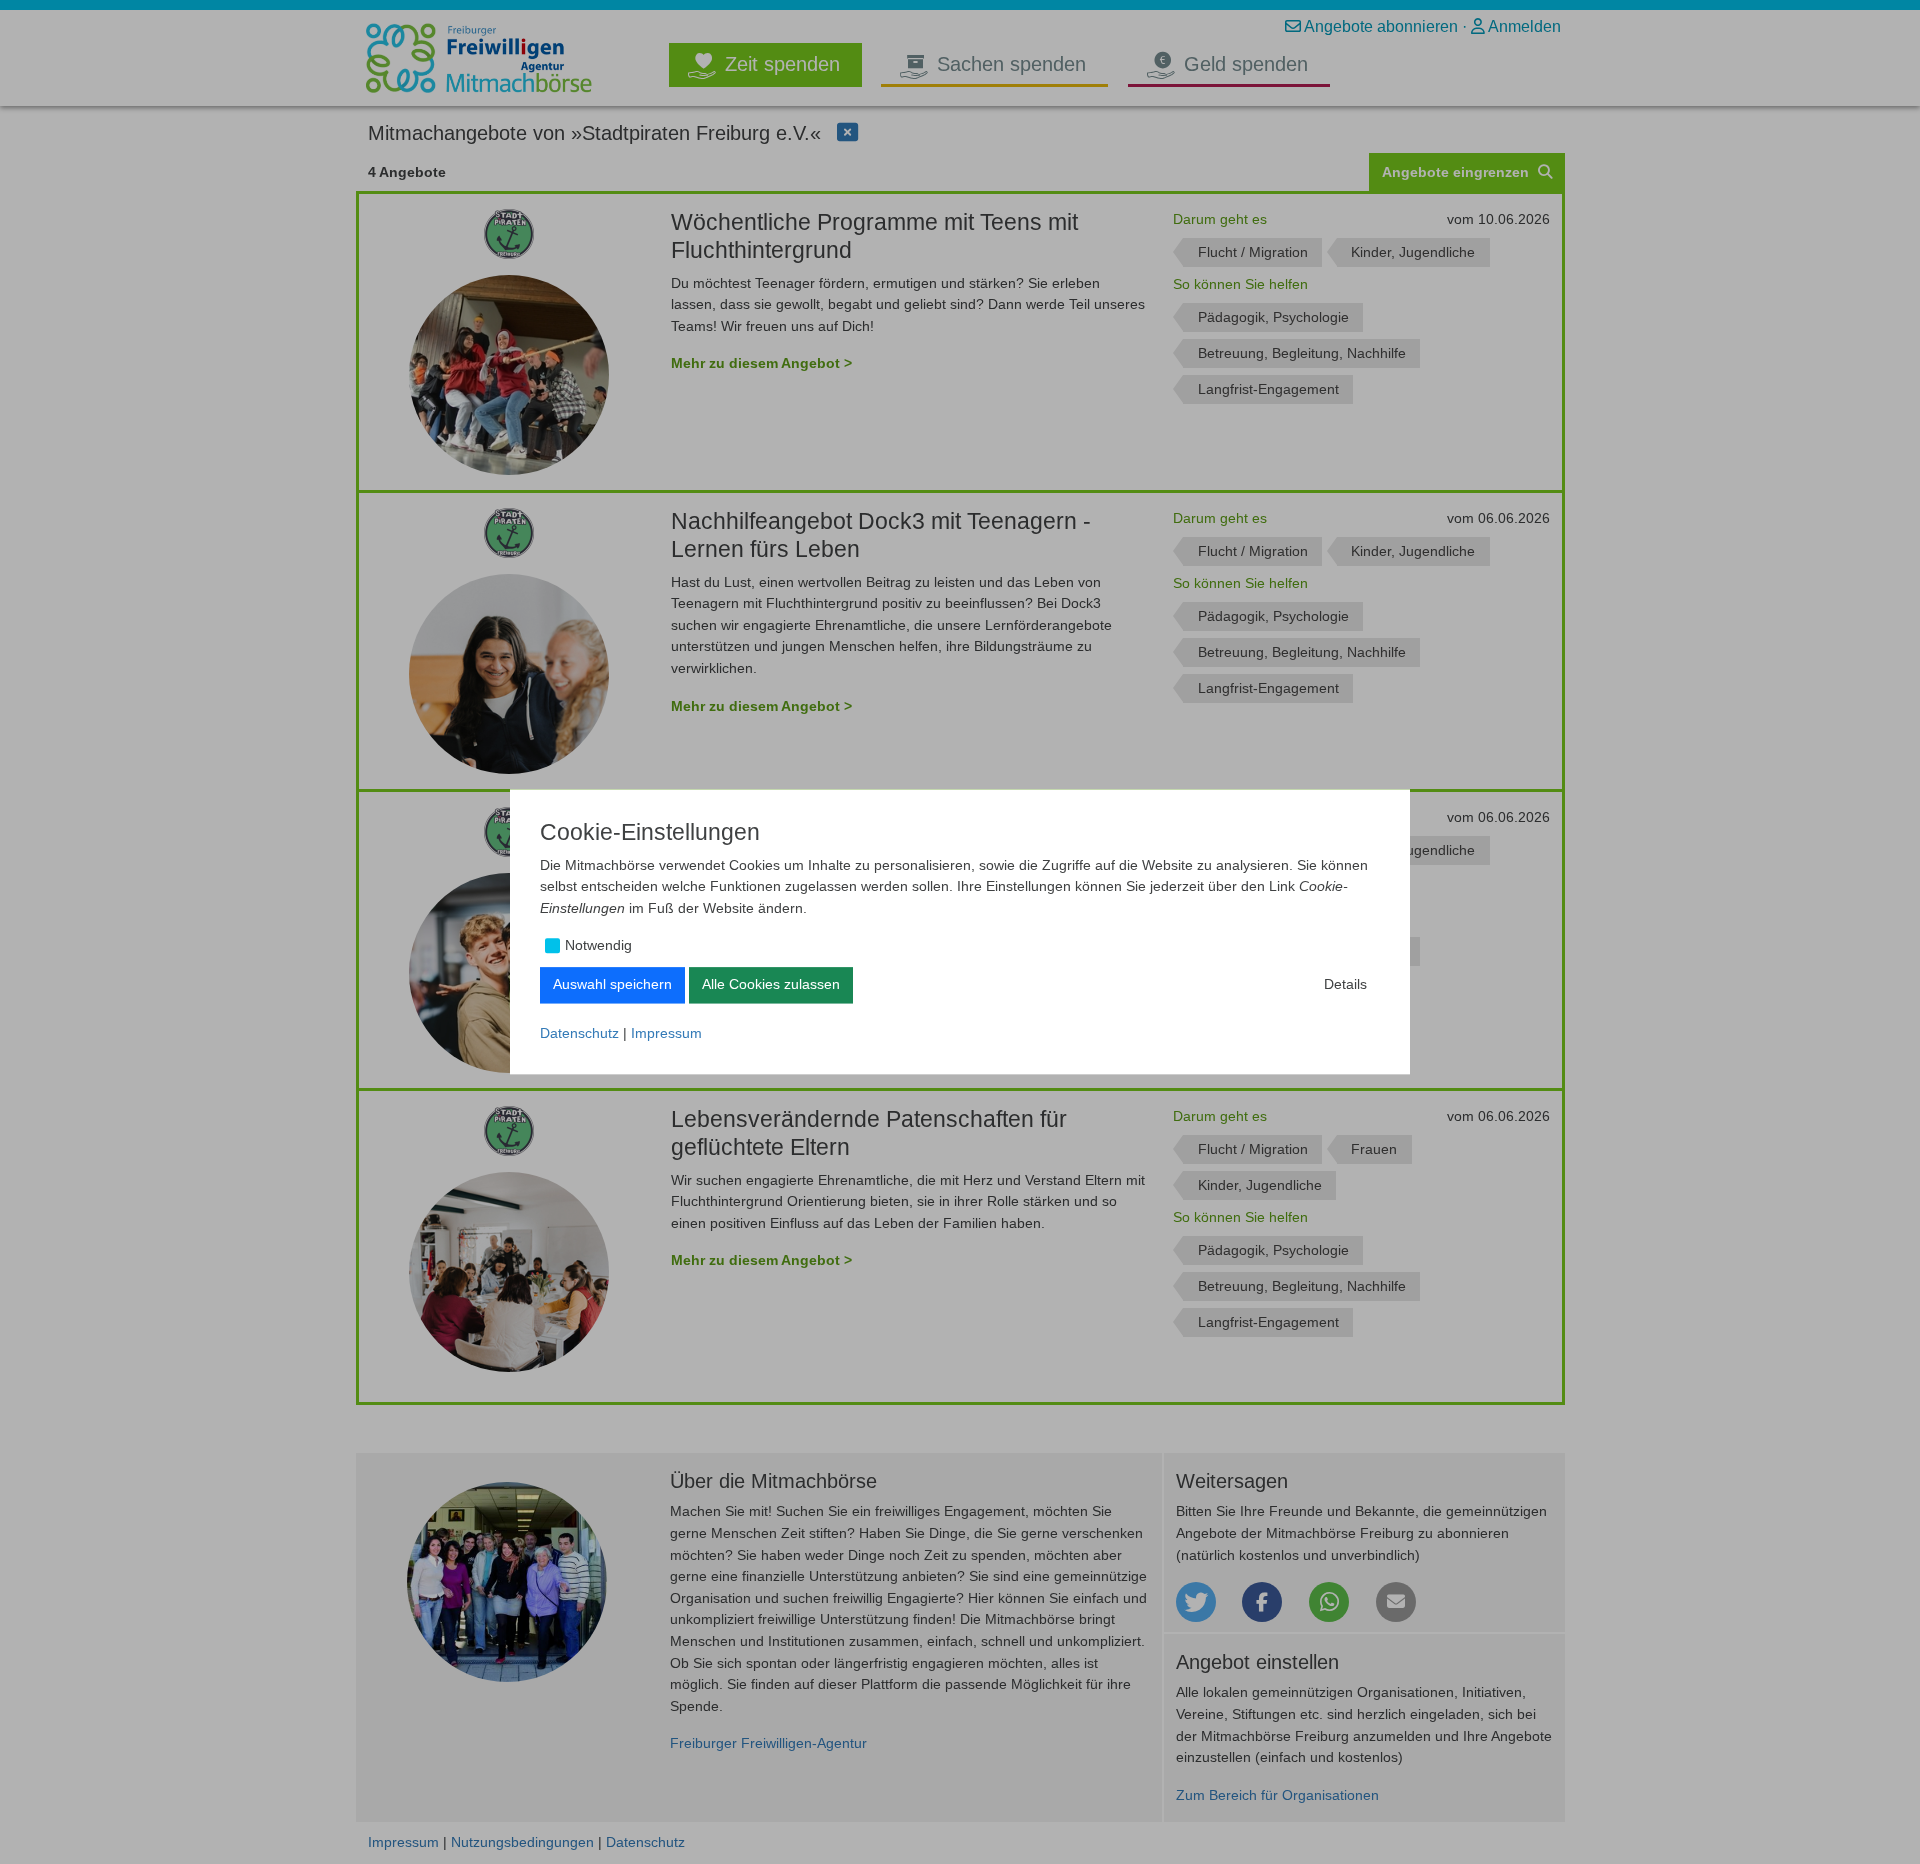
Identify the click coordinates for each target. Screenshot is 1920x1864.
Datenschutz (579, 1033)
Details (1345, 984)
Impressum (666, 1033)
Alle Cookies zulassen (771, 984)
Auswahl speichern (612, 984)
